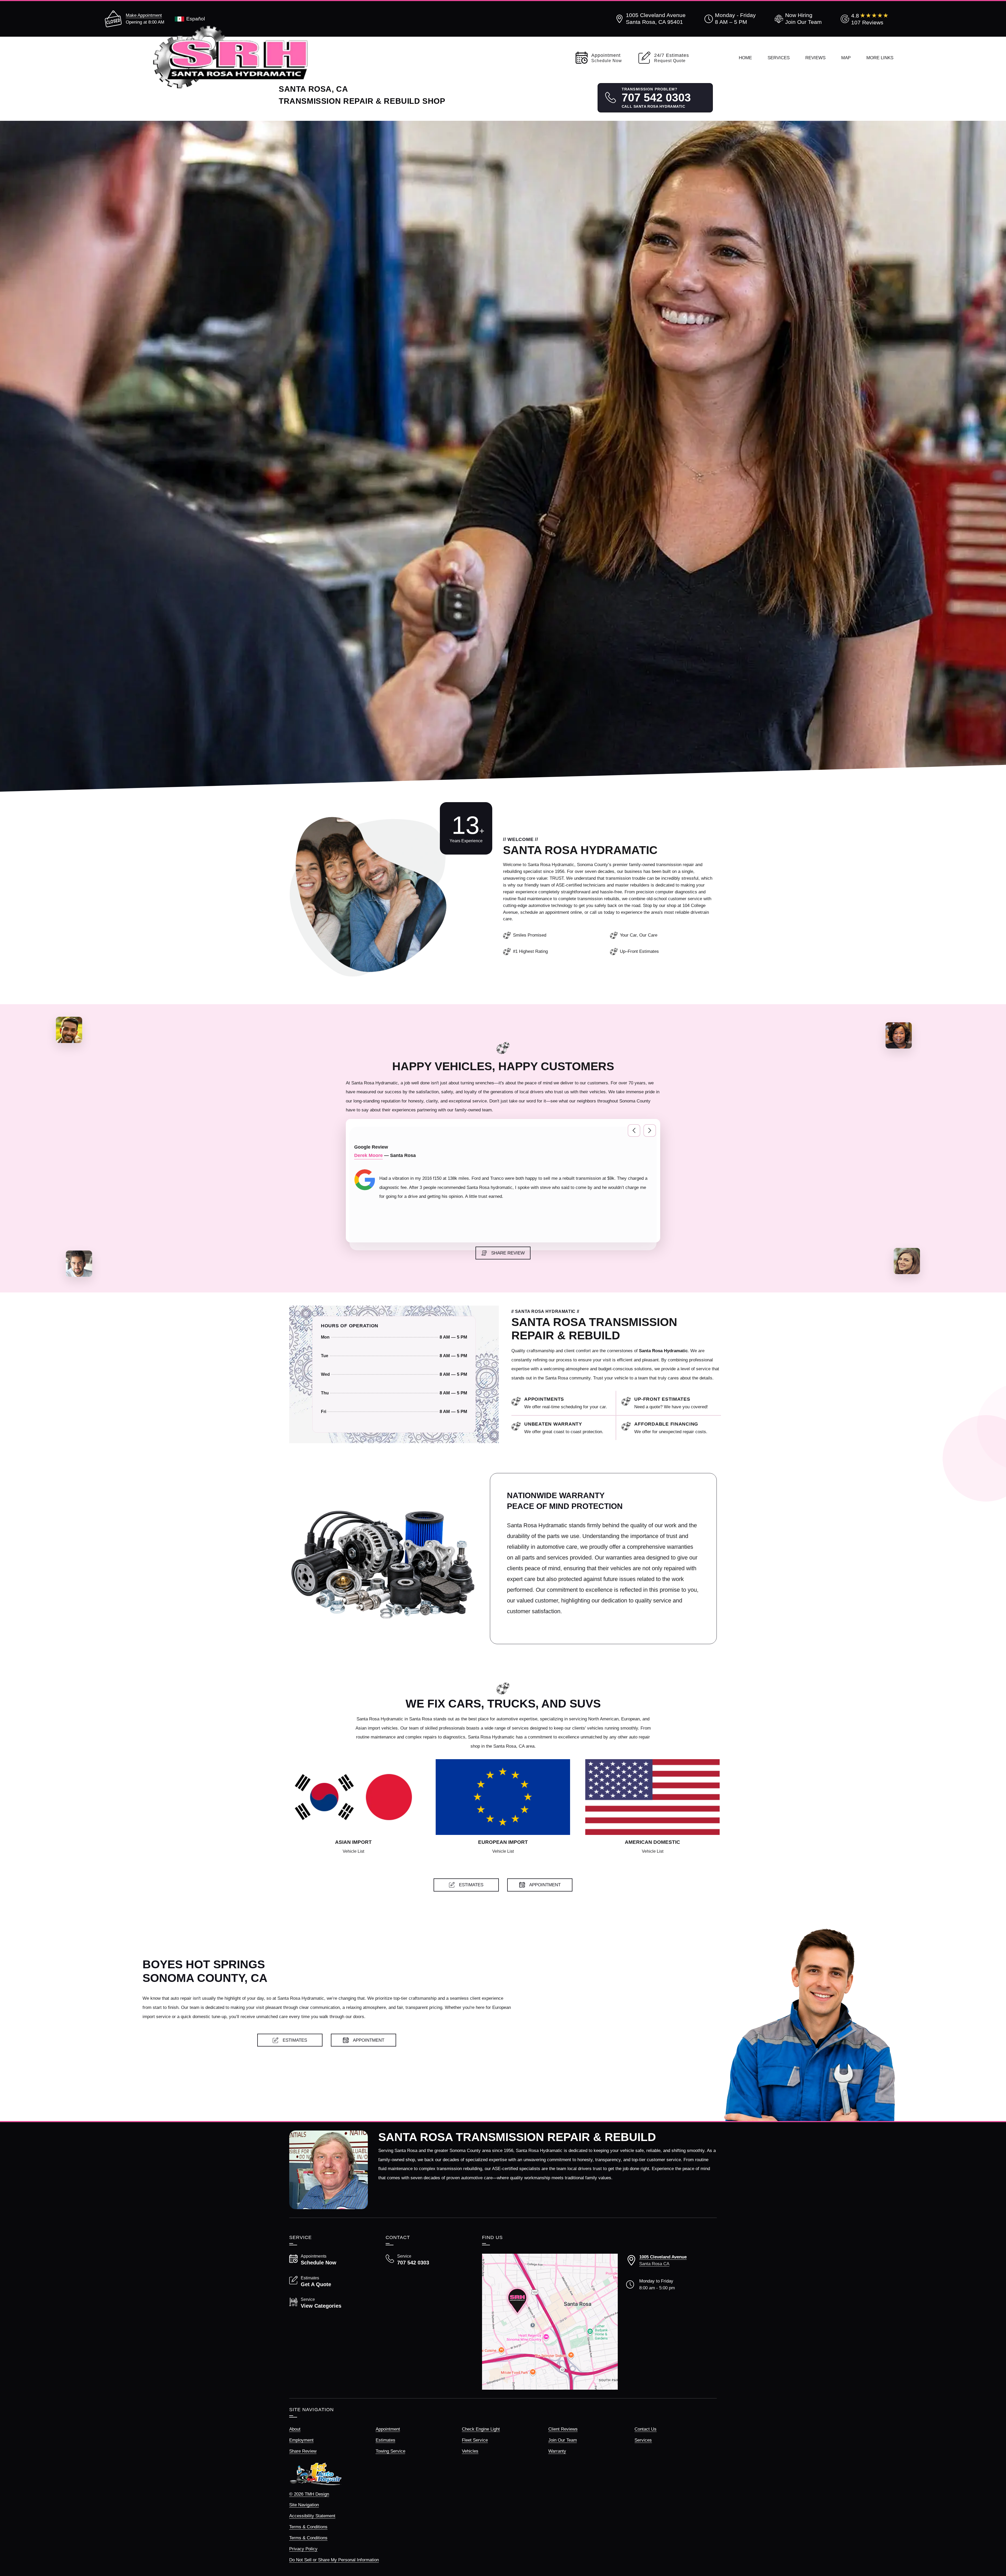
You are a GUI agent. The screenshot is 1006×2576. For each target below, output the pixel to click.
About (295, 2429)
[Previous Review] (634, 1131)
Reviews (815, 58)
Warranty (557, 2451)
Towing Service (390, 2451)
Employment (301, 2440)
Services (779, 58)
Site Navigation (304, 2505)
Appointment (388, 2429)
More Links (880, 58)
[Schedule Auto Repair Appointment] (567, 1403)
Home (745, 58)
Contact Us (646, 2429)
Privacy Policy (303, 2549)
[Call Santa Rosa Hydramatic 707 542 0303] (428, 2260)
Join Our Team (563, 2440)
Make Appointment (144, 15)
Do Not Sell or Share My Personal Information (334, 2560)
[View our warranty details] (567, 1428)
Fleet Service (475, 2440)
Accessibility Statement (312, 2516)
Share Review (303, 2451)
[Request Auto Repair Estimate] (678, 1403)
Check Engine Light (481, 2429)
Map (846, 58)
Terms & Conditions (308, 2527)
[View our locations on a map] (550, 2322)
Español (196, 19)
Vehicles (470, 2451)
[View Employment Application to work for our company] (797, 19)
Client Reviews (563, 2429)
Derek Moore (368, 1155)
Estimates (386, 2440)
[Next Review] (650, 1131)
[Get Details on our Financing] (678, 1428)
